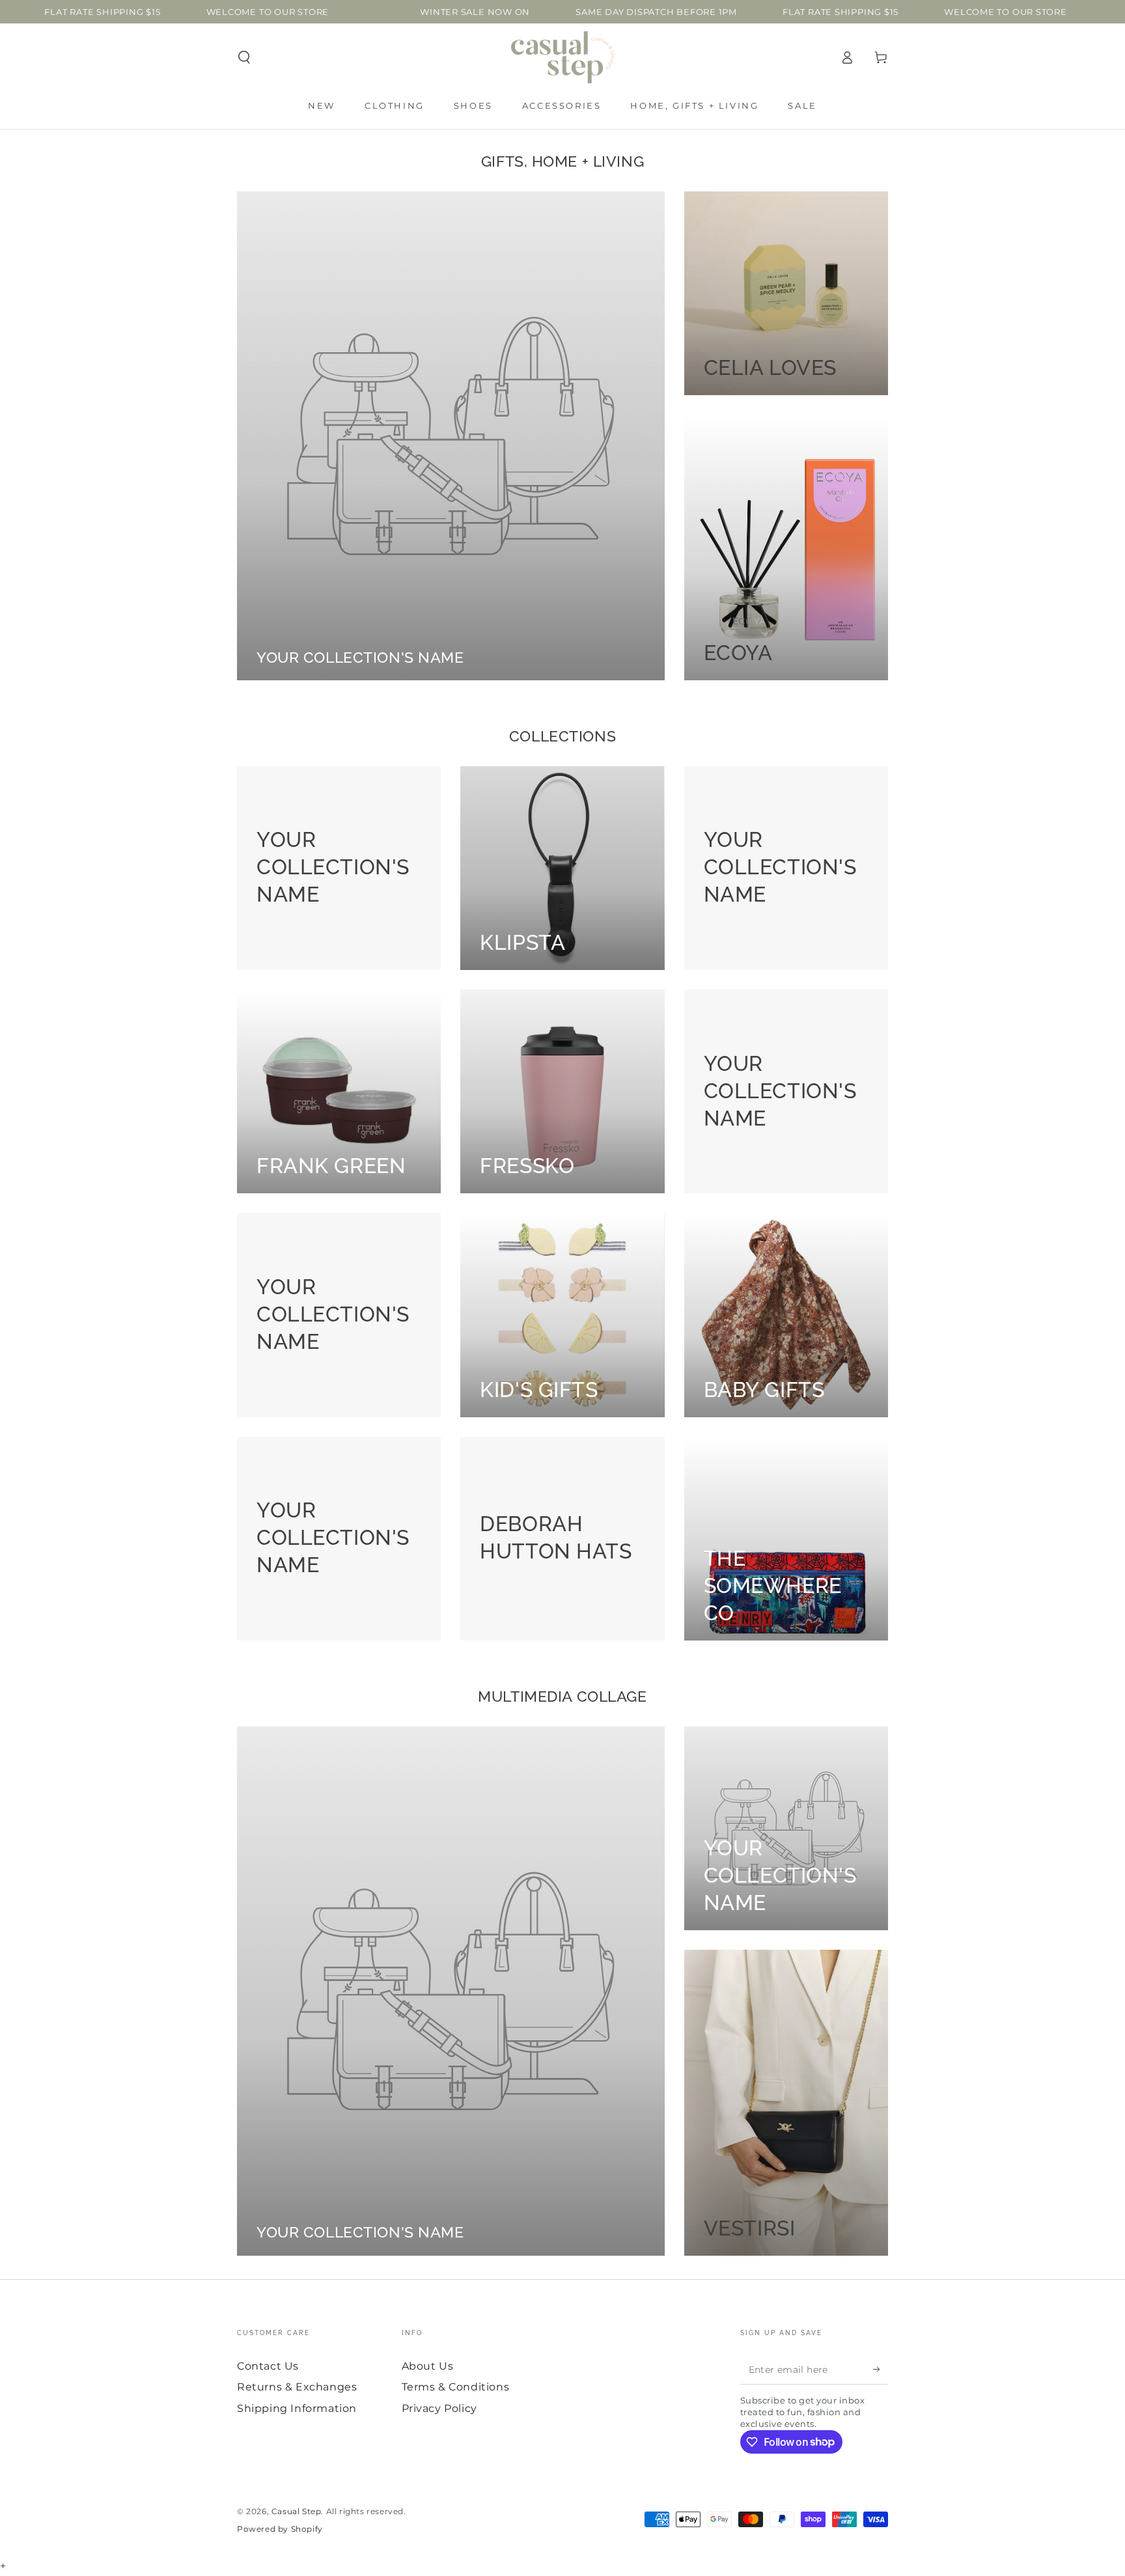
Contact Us (268, 2366)
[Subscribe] (881, 2370)
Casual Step (297, 2511)
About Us (428, 2366)
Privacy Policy (439, 2408)
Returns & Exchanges (297, 2387)
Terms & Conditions (456, 2387)
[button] (244, 57)
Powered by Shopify (280, 2529)
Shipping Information (297, 2408)
